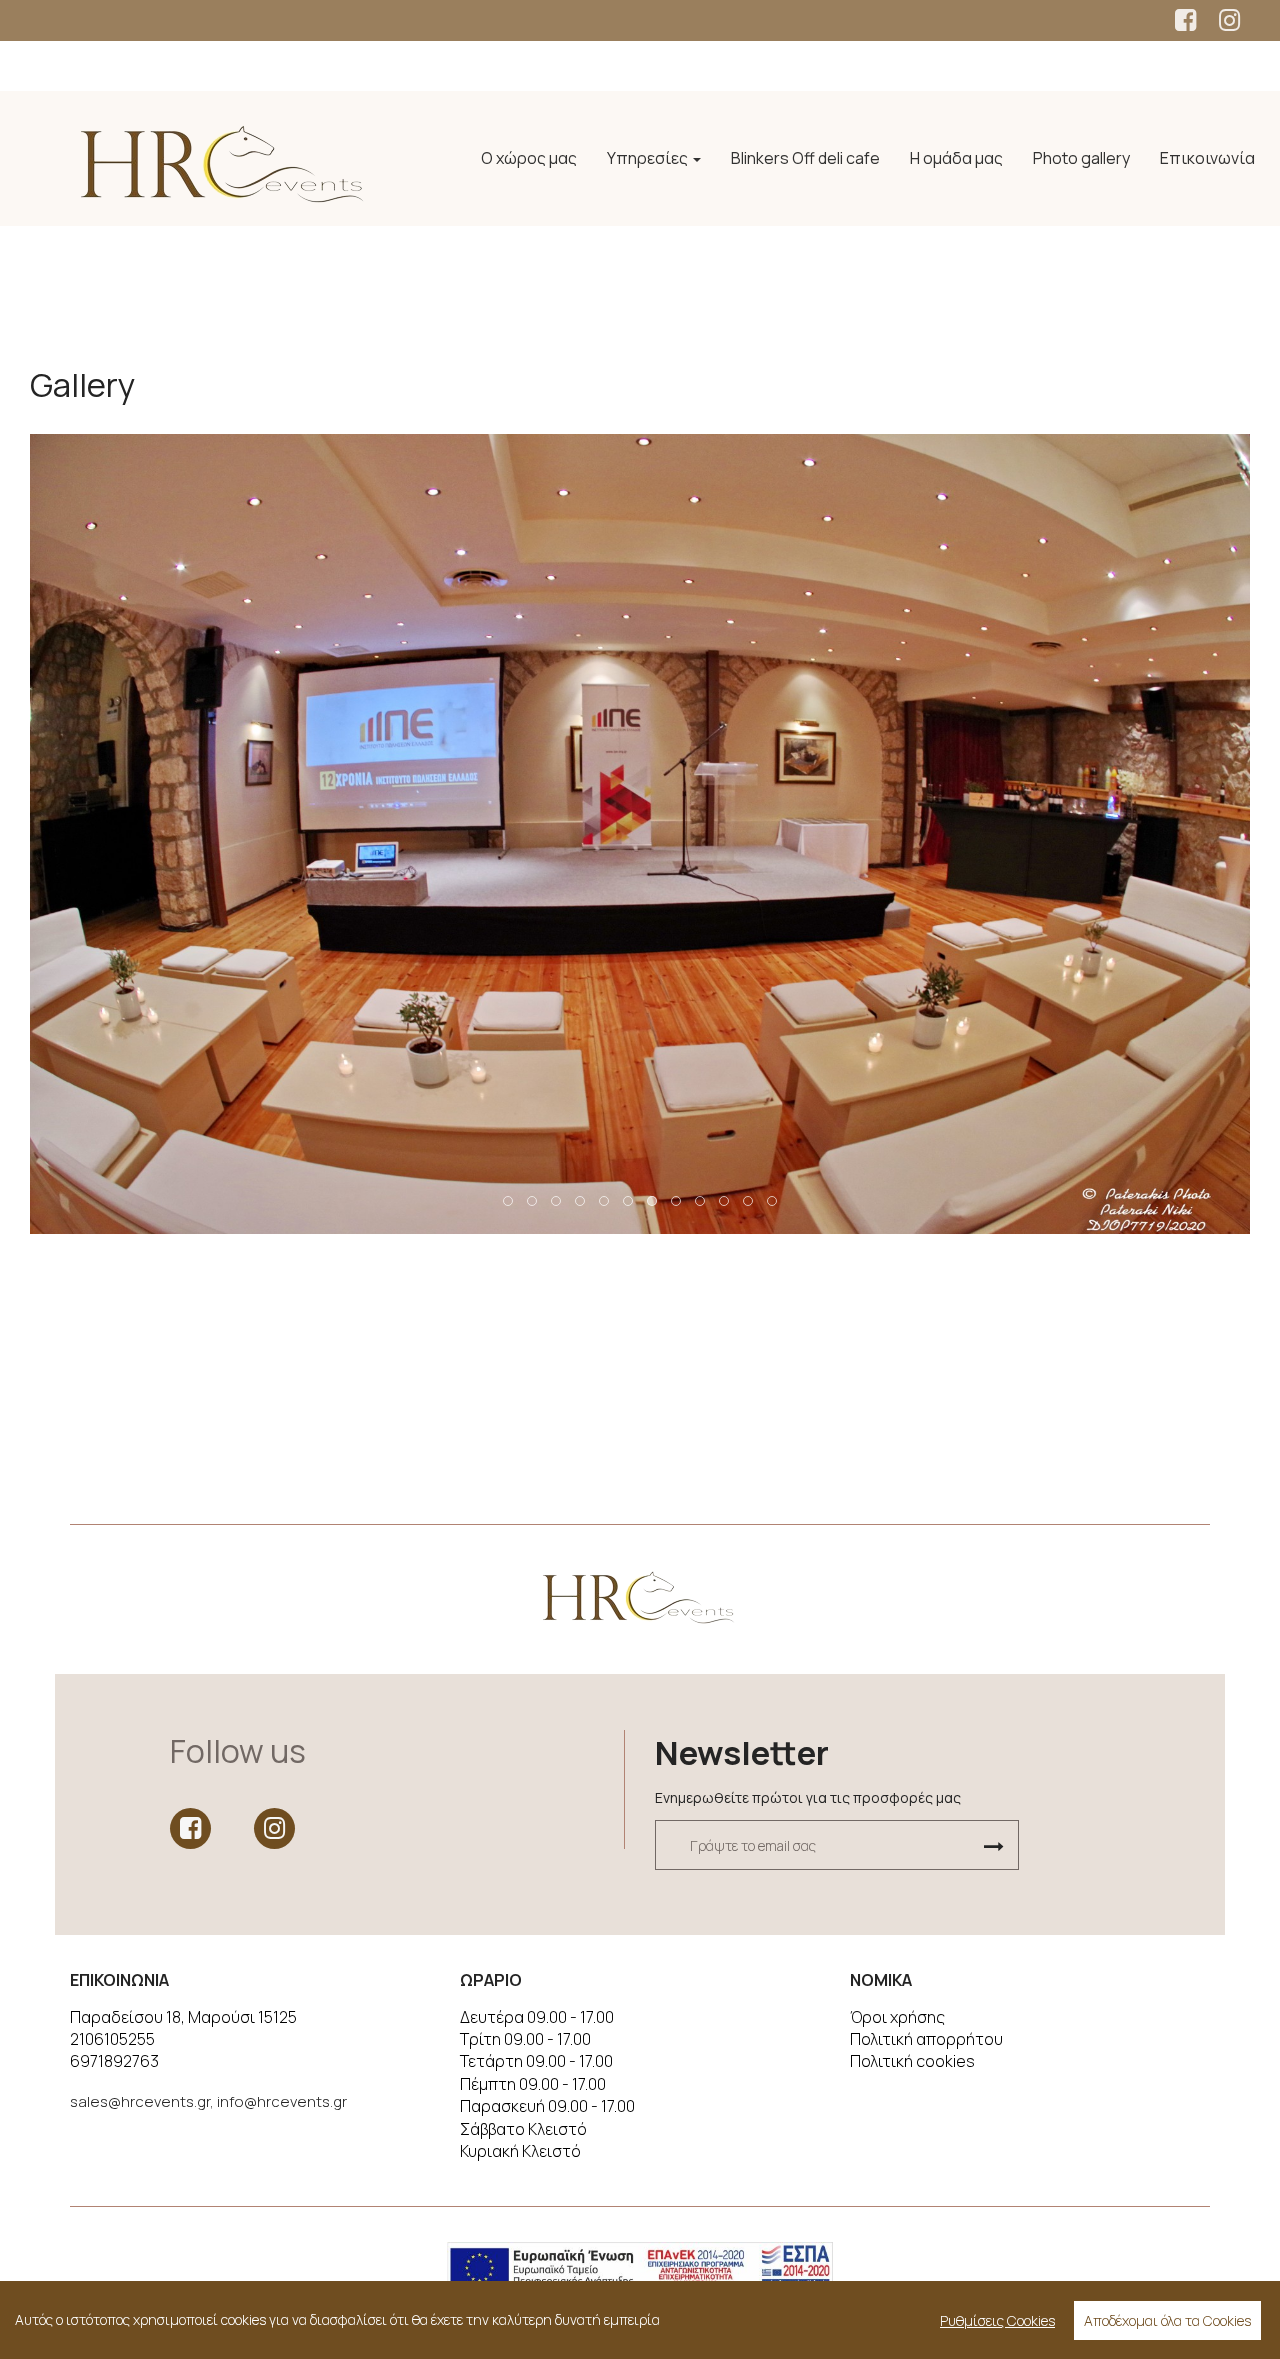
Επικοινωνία (1207, 158)
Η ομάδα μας (956, 158)
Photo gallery (1081, 158)
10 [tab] (725, 1202)
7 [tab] (653, 1202)
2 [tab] (533, 1202)
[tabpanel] (640, 834)
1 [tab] (509, 1202)
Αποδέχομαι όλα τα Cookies (1167, 2320)
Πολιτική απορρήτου (926, 2039)
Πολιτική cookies (912, 2061)
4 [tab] (581, 1202)
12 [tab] (773, 1202)
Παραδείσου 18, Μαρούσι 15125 (183, 2017)
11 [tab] (749, 1202)
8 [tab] (677, 1202)
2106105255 (112, 2039)
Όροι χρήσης (897, 2017)
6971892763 (114, 2061)
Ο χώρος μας (529, 158)
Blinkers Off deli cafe (805, 158)
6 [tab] (629, 1202)
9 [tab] (701, 1202)
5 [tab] (605, 1202)
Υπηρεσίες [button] (649, 158)
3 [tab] (557, 1202)
